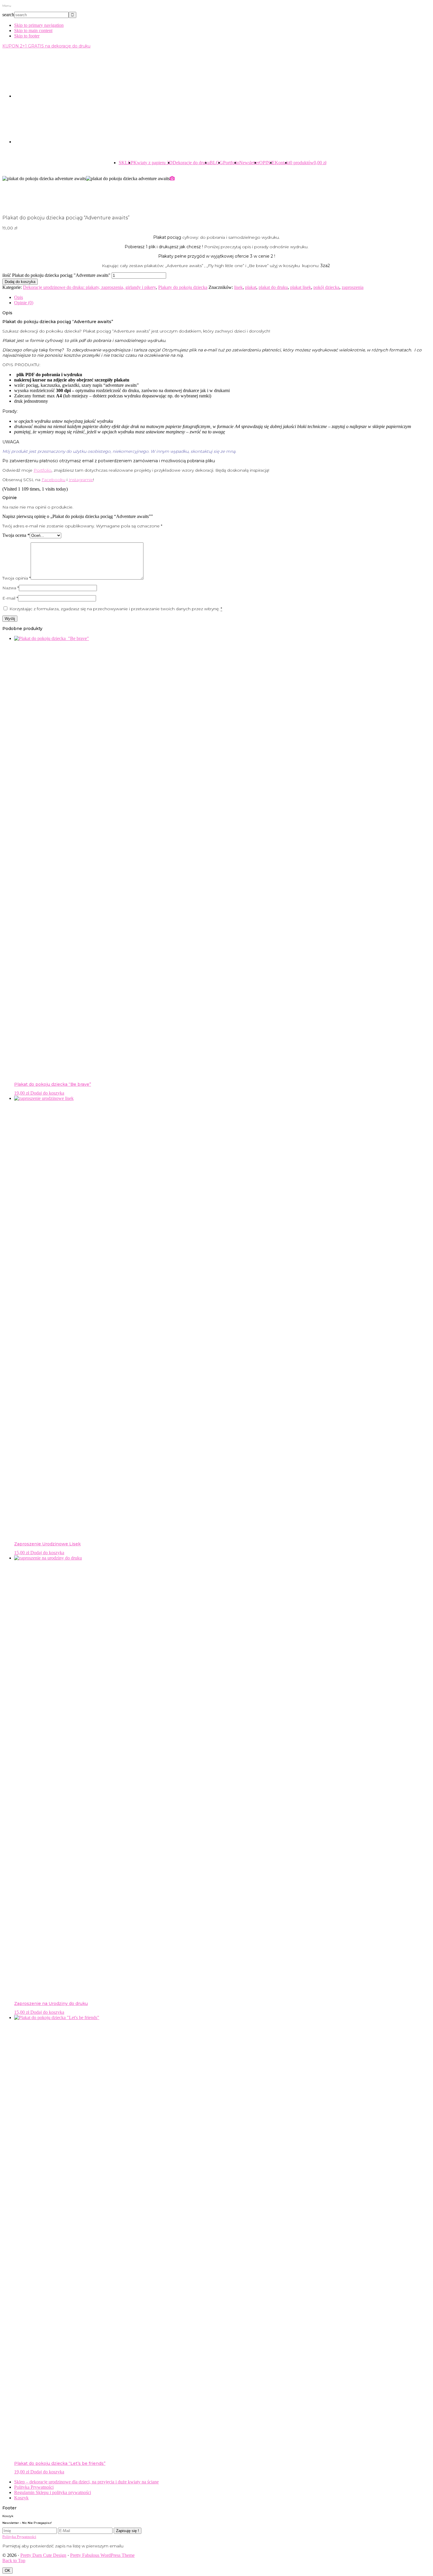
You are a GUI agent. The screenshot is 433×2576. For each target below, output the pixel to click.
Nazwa (11, 588)
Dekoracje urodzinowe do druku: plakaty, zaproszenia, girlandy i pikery (89, 287)
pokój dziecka (326, 287)
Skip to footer (27, 36)
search (8, 15)
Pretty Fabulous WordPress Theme (102, 2555)
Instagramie (81, 480)
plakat (251, 287)
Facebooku (53, 480)
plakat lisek (301, 287)
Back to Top (14, 2561)
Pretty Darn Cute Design (43, 2555)
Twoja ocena (16, 535)
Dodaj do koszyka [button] (47, 1093)
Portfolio (43, 470)
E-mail (10, 598)
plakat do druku (273, 287)
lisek (238, 287)
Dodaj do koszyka (20, 282)
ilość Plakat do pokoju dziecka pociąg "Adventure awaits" (56, 275)
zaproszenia (353, 287)
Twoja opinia (16, 578)
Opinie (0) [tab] (24, 303)
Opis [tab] (19, 297)
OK (8, 2571)
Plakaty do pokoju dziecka (183, 287)
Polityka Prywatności (19, 2537)
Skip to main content (33, 31)
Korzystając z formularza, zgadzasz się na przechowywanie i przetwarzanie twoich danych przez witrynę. (116, 609)
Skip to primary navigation (39, 25)
